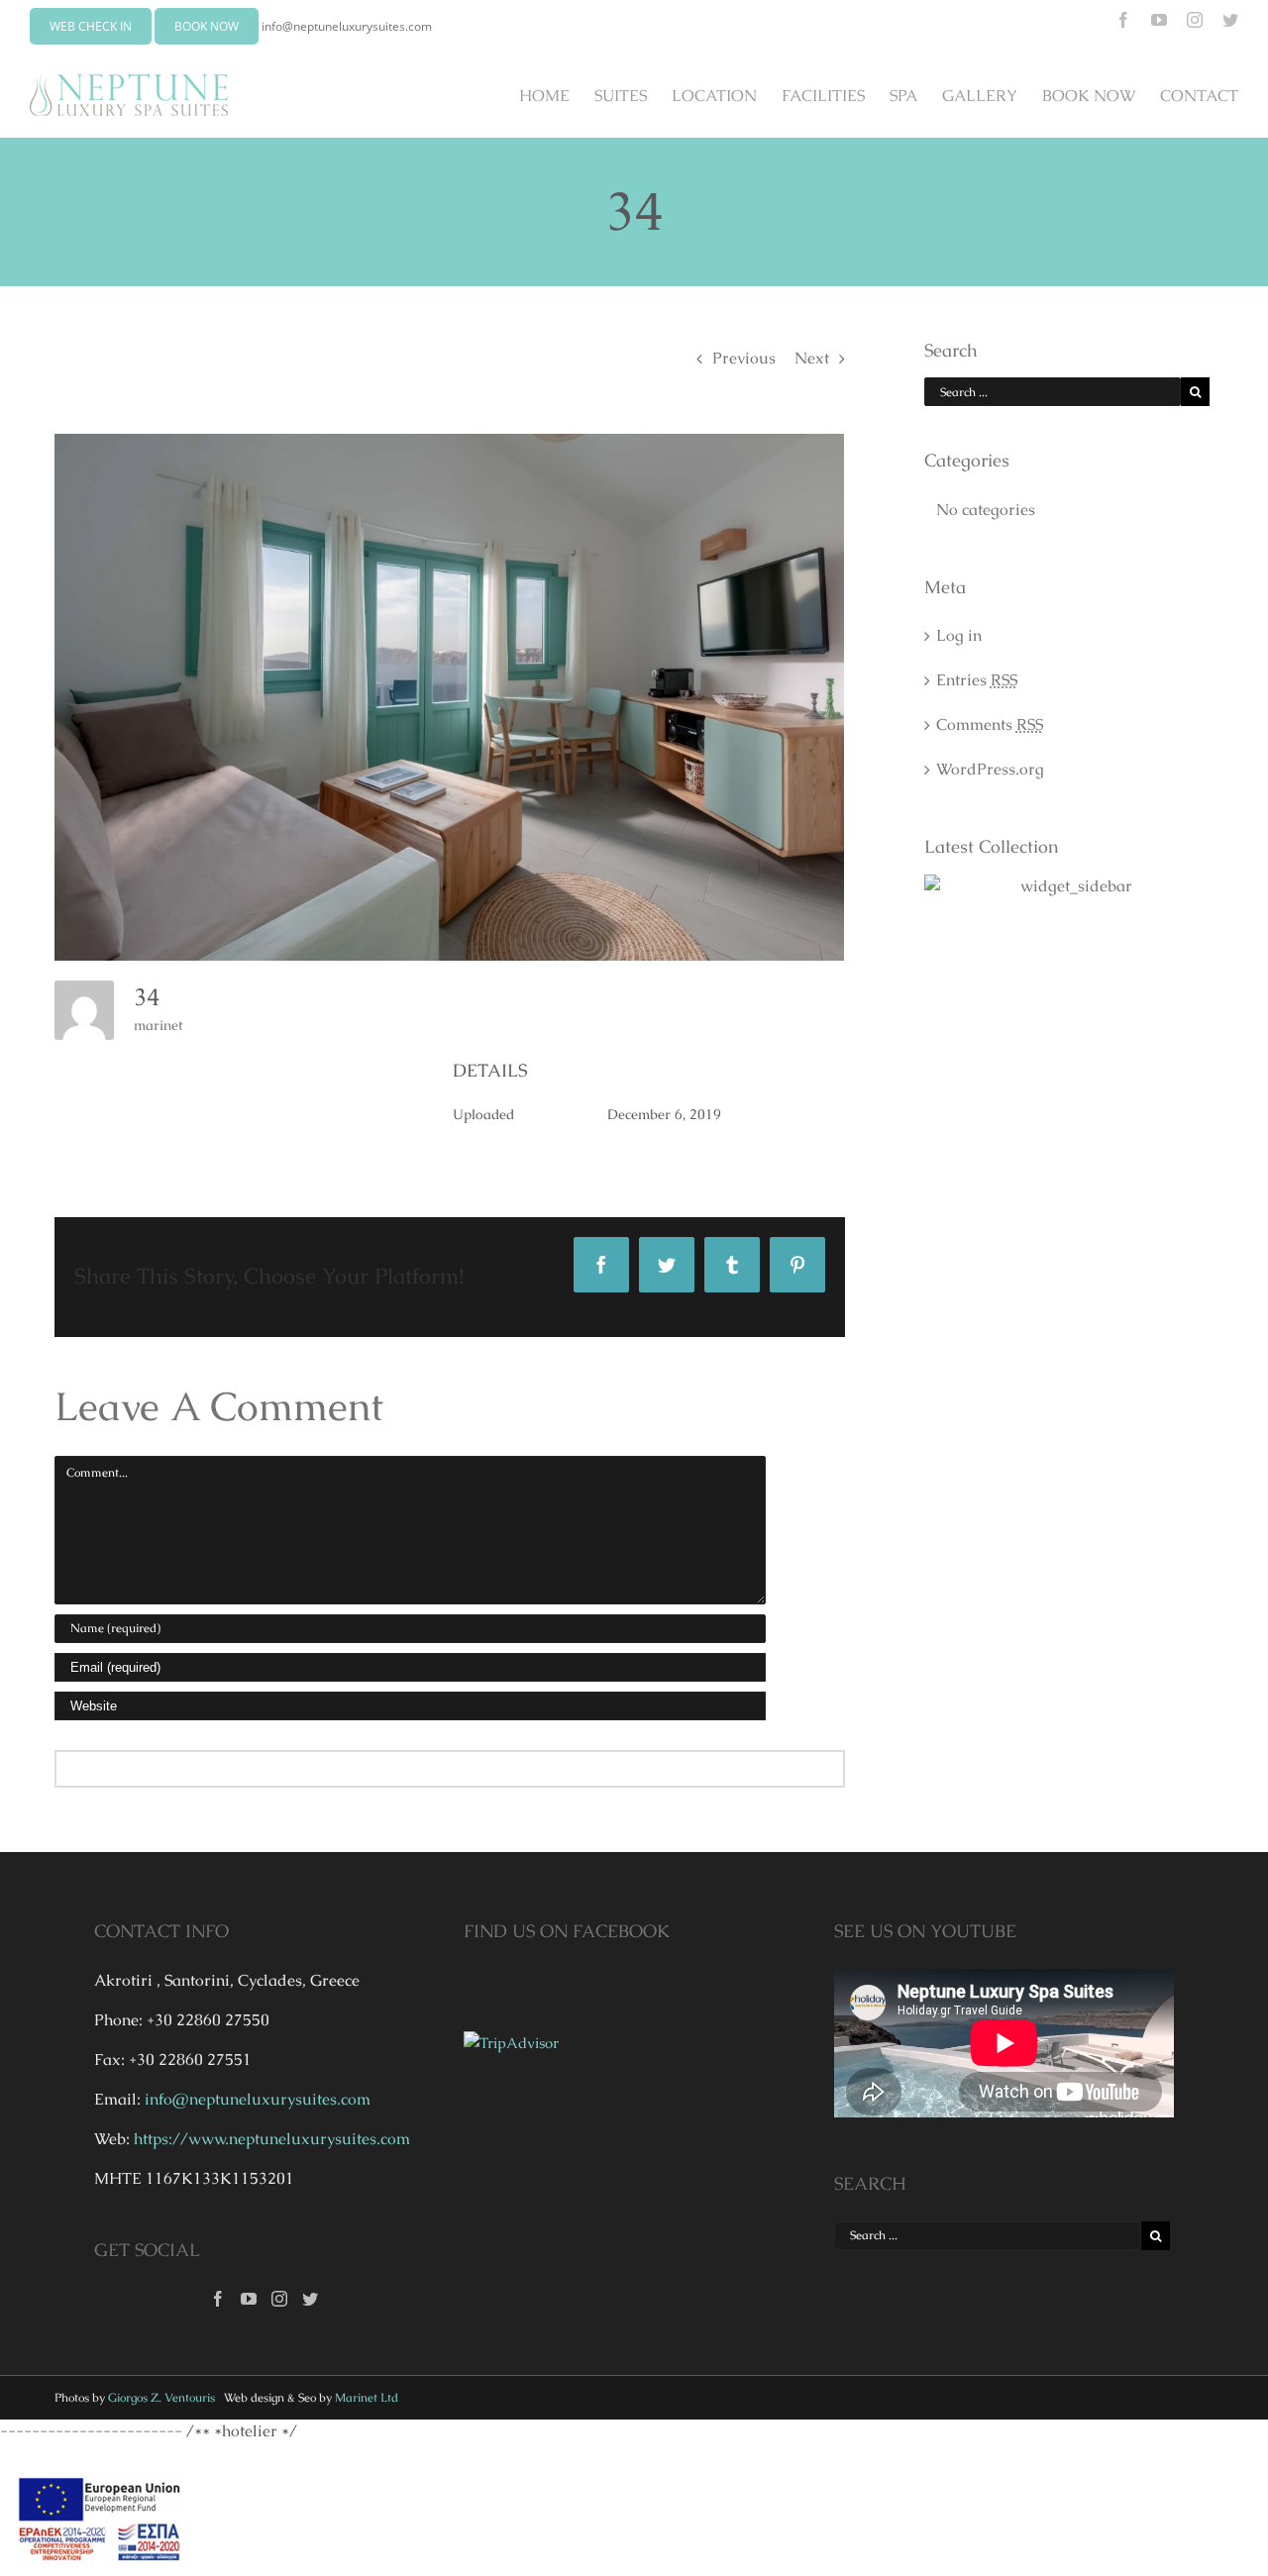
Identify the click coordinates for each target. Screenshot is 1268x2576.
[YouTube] (249, 2299)
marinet (158, 1025)
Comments (990, 724)
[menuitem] (557, 95)
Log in (959, 635)
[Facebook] (218, 2299)
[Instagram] (279, 2299)
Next (812, 358)
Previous (744, 358)
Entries (977, 680)
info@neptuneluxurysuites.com (347, 26)
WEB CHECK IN (91, 26)
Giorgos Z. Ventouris (161, 2398)
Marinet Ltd (367, 2398)
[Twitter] (310, 2299)
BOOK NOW (207, 26)
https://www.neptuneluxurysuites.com (272, 2139)
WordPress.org (990, 769)
